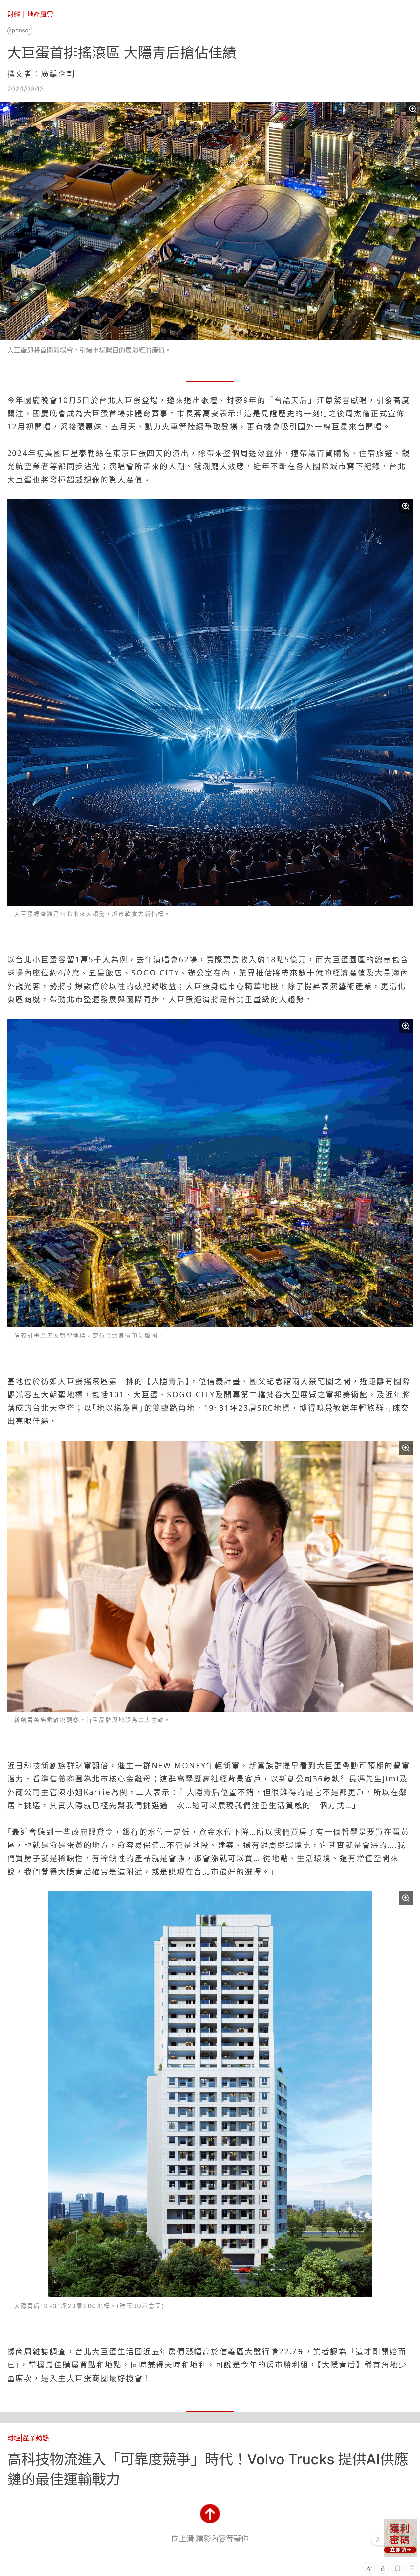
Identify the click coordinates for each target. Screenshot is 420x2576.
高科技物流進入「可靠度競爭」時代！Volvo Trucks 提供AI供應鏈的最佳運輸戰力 (208, 2469)
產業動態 (36, 2438)
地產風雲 (40, 15)
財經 (14, 15)
